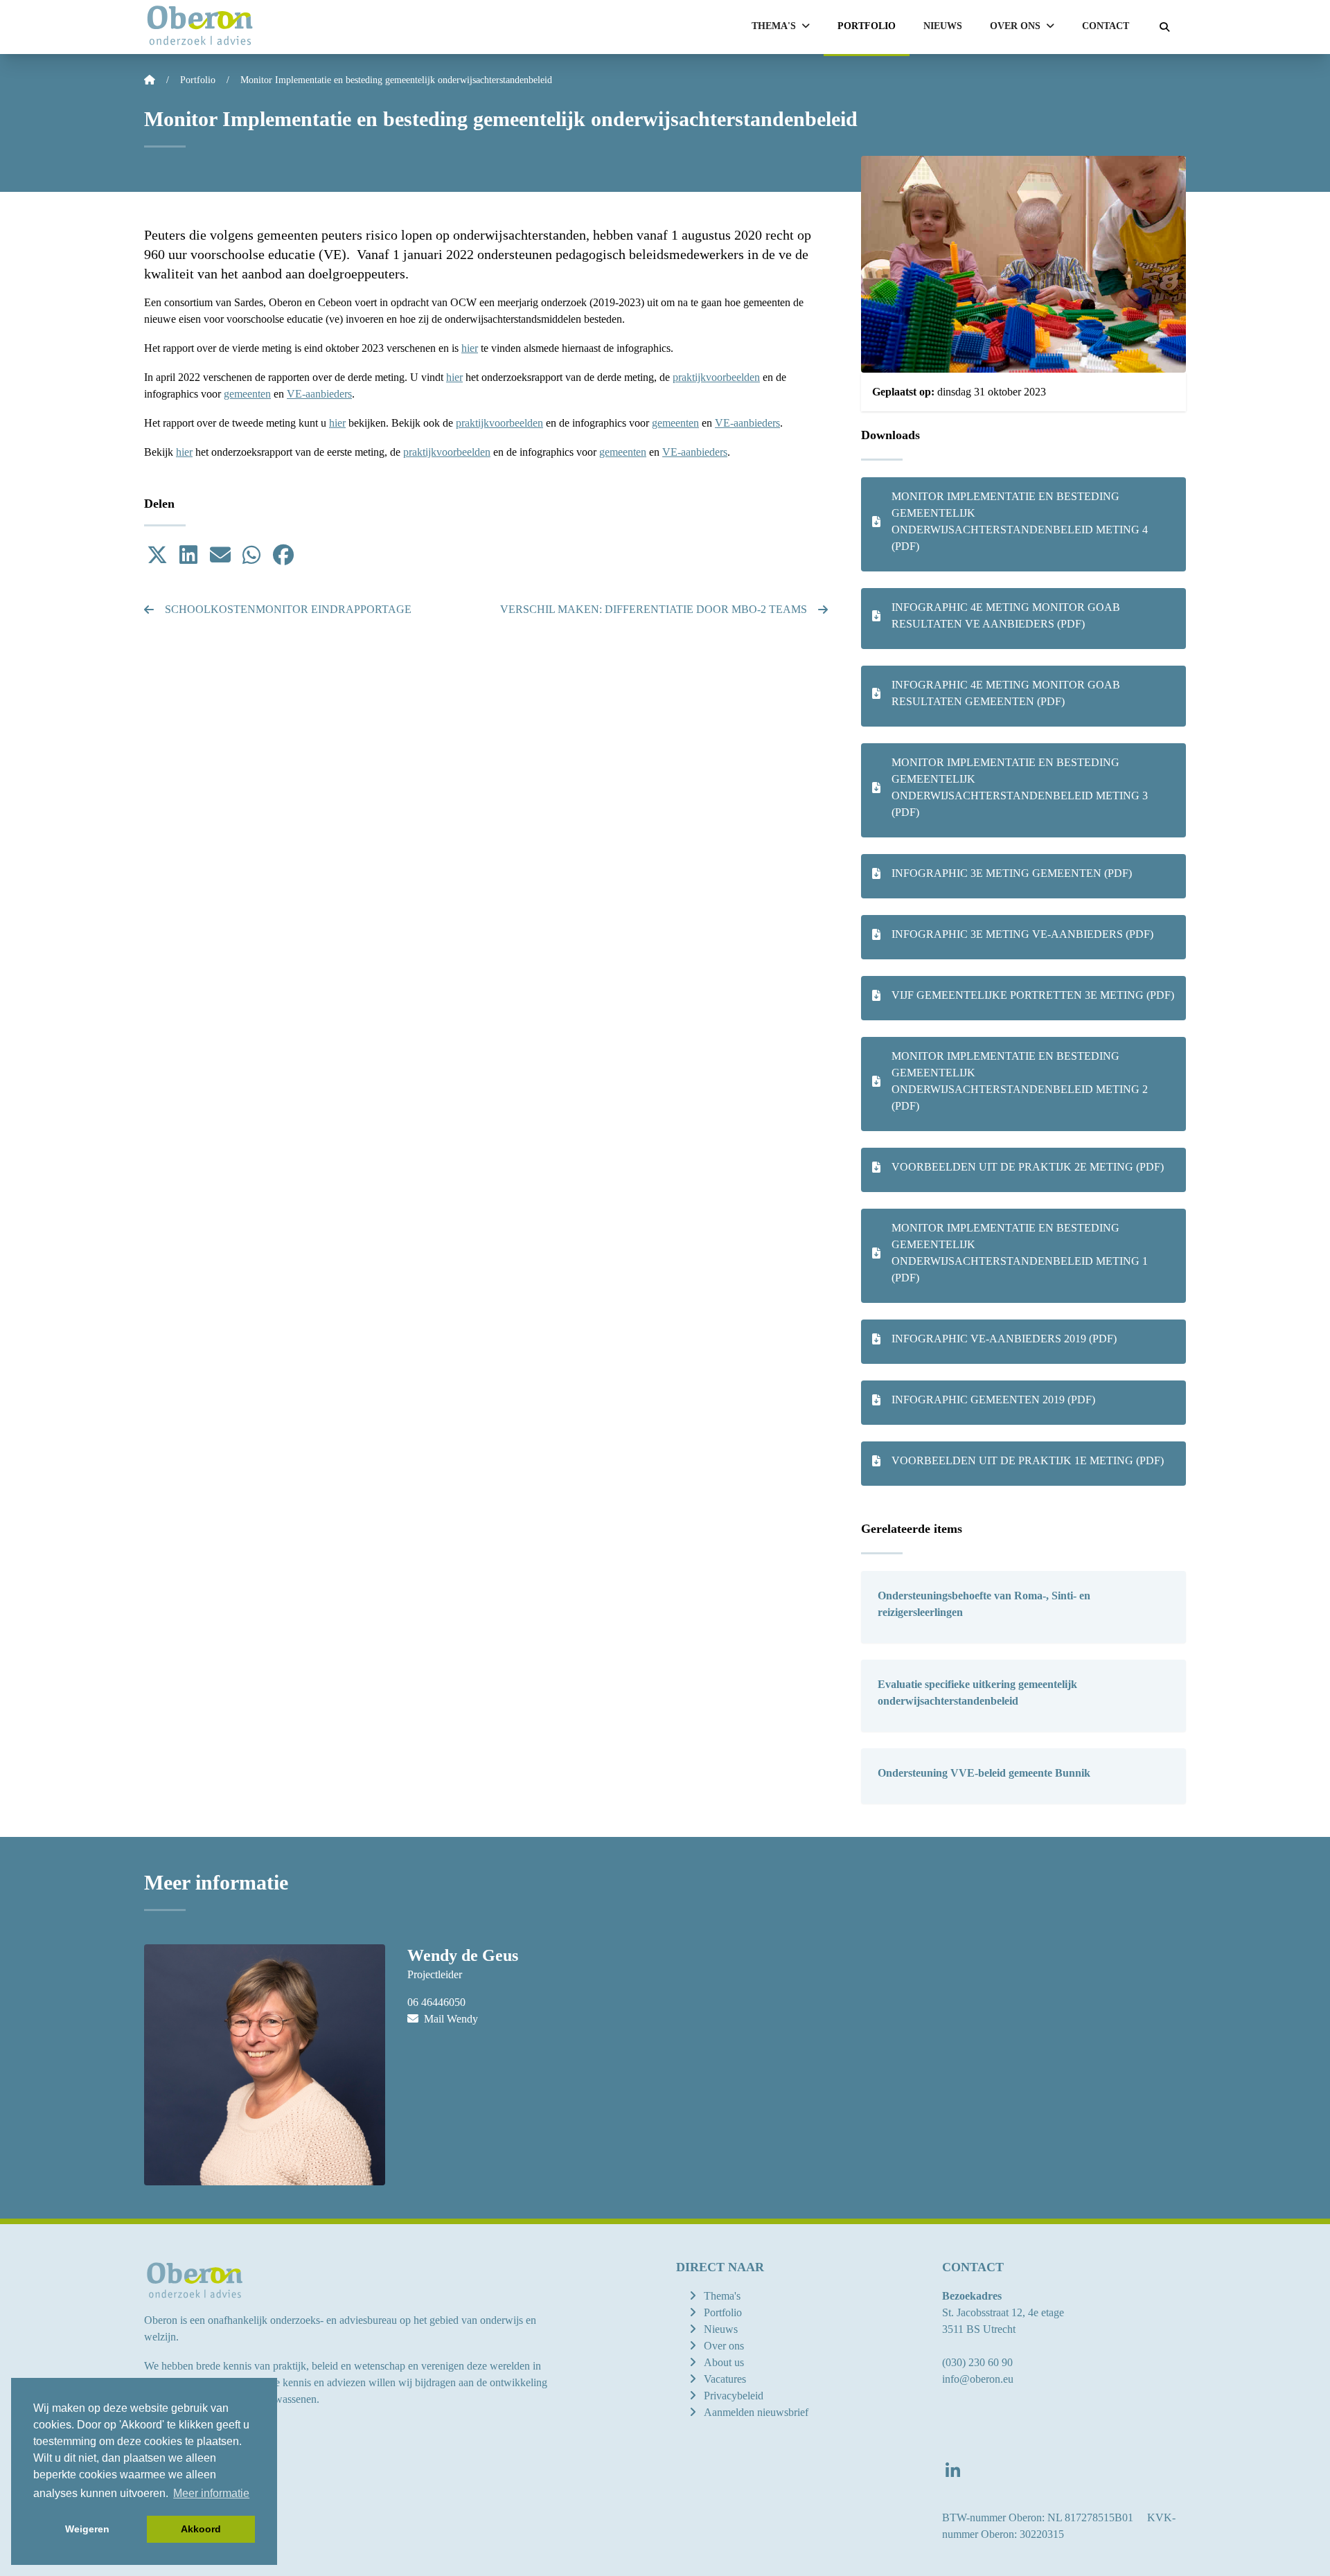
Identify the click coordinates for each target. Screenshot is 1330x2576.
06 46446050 (436, 2002)
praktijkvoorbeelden (716, 377)
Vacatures (725, 2379)
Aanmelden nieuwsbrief (756, 2412)
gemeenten (247, 394)
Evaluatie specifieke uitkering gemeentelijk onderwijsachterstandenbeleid (977, 1693)
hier (470, 348)
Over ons (724, 2346)
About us (724, 2362)
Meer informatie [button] (211, 2493)
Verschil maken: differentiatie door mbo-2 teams (654, 609)
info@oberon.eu (978, 2379)
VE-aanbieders (319, 394)
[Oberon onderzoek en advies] (200, 27)
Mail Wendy (450, 2019)
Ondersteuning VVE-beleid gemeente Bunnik (984, 1773)
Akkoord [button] (201, 2529)
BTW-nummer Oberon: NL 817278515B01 (1038, 2517)
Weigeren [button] (87, 2529)
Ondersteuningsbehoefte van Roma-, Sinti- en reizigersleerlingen (984, 1604)
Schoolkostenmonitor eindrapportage (288, 609)
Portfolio (867, 26)
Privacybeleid (734, 2396)
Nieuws (943, 26)
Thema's (722, 2296)
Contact (1106, 26)
